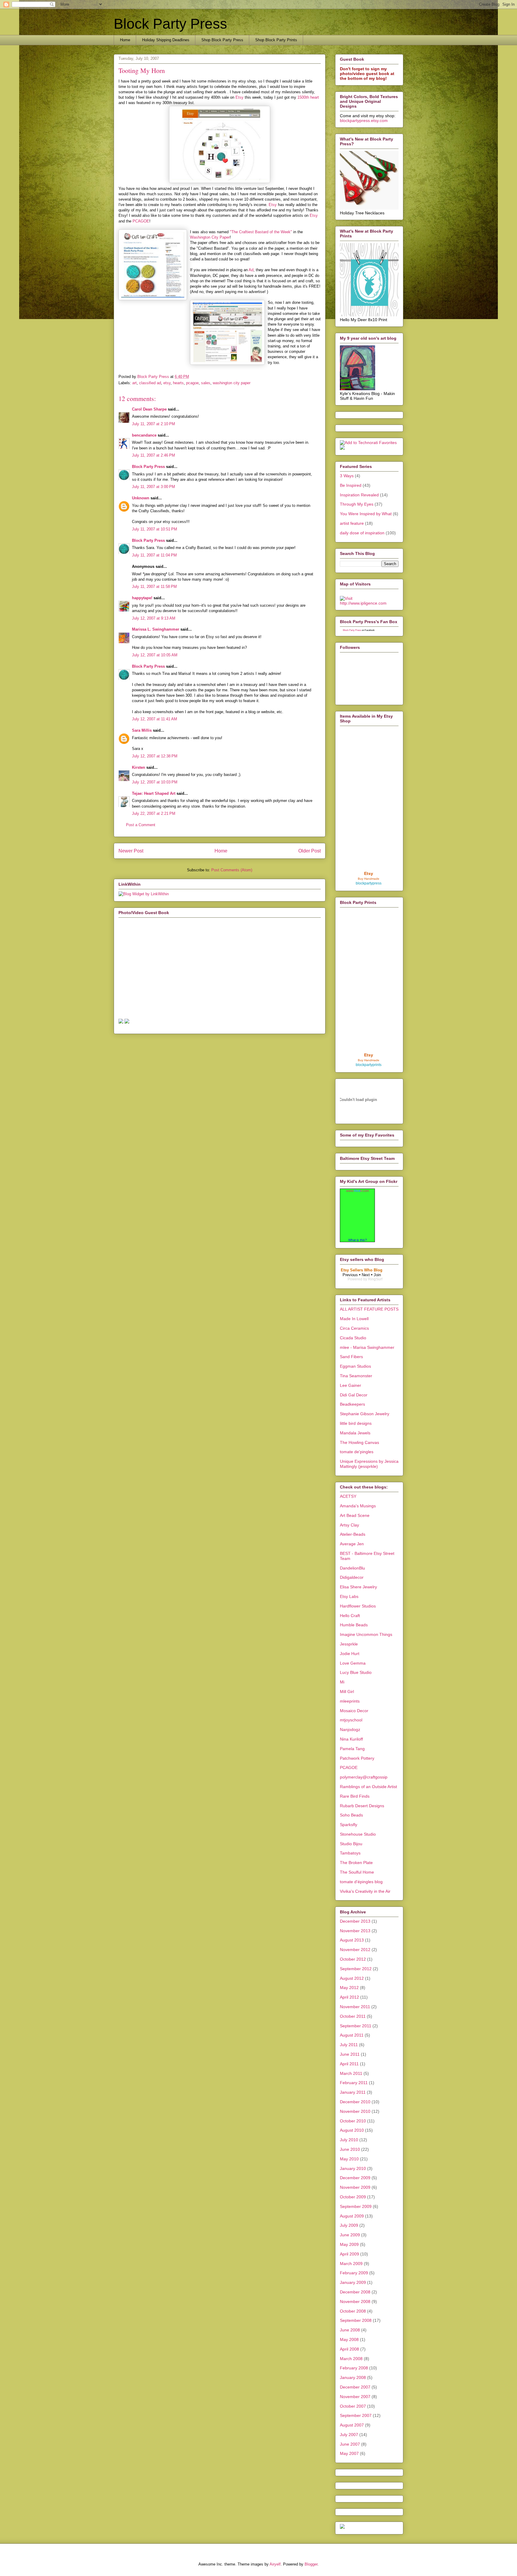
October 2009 (353, 2197)
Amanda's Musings (358, 1506)
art (134, 383)
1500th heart (308, 97)
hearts (178, 383)
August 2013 (352, 1940)
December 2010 (355, 2102)
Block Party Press (170, 24)
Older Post (310, 851)
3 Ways (347, 476)
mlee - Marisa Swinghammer (367, 1347)
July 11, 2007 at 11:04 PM (154, 555)
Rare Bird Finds (355, 1796)
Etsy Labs (349, 1596)
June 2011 (350, 2054)
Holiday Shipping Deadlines (166, 40)
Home (125, 40)
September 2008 (356, 2320)
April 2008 (349, 2349)
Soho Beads (351, 1815)
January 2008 (353, 2377)
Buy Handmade (369, 879)
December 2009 (355, 2178)
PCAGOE (141, 221)
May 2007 (349, 2453)
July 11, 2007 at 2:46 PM (153, 455)
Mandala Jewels (355, 1433)
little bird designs (356, 1423)
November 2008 (355, 2302)
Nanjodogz (350, 1729)
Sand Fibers (351, 1357)
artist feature (352, 523)
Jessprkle (349, 1644)
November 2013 (355, 1931)
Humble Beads (354, 1625)
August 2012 (352, 1978)
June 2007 (350, 2444)
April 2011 (349, 2064)
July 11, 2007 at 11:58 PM (154, 587)
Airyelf (275, 2564)
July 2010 (349, 2140)
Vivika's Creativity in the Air (365, 1891)
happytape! (142, 598)
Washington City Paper (210, 237)
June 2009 (350, 2235)
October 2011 (353, 2016)
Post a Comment (141, 825)
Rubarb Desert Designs (362, 1806)
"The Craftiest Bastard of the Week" (261, 232)
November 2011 (355, 2007)
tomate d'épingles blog (361, 1882)
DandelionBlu (352, 1568)
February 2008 (354, 2368)
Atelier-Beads (353, 1534)
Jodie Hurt (350, 1654)
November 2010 (355, 2111)
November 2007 (355, 2397)
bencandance (144, 435)
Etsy (240, 97)
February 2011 (354, 2083)
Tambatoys (350, 1853)
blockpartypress (369, 883)
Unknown (141, 498)
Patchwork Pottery (357, 1758)
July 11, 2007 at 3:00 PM (153, 487)
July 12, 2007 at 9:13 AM (154, 618)
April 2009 (349, 2254)
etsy (167, 383)
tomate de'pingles (357, 1452)
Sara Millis (142, 730)
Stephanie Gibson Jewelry (365, 1414)
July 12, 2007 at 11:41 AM (155, 719)
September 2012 (356, 1969)
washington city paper (232, 383)
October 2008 (353, 2311)
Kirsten (139, 767)
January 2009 (353, 2282)
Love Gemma (353, 1663)
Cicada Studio (353, 1338)
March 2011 (351, 2073)
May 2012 (349, 1988)
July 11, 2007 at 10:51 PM (155, 529)
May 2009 (349, 2244)
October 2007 (353, 2406)
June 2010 (350, 2149)
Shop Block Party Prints (276, 40)
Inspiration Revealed (359, 495)
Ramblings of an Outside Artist (368, 1787)
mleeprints (350, 1701)
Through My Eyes (357, 504)
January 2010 (353, 2168)
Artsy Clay (349, 1525)
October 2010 (353, 2121)
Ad (251, 270)
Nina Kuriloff (351, 1739)
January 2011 (353, 2092)
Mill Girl (347, 1692)
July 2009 (349, 2225)
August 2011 (352, 2035)
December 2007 (355, 2387)
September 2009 (356, 2206)
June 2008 (350, 2330)
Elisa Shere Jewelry (358, 1587)
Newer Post (131, 851)
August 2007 (352, 2425)
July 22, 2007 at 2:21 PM (154, 813)
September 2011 (356, 2026)
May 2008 (349, 2339)
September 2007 (356, 2415)
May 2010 (349, 2159)
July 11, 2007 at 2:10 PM (153, 424)
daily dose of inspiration (362, 533)
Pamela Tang (352, 1749)
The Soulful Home (357, 1872)
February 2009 (354, 2273)
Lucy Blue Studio (356, 1672)
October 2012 (353, 1959)
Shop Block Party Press (222, 40)
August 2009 (352, 2216)
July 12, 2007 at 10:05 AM (155, 655)
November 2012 (355, 1950)
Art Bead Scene (355, 1515)
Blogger (311, 2564)
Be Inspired (351, 485)
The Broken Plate (356, 1863)
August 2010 (352, 2130)
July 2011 (349, 2045)
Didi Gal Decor (354, 1395)
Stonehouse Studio (358, 1834)
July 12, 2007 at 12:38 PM (155, 756)
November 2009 (355, 2187)
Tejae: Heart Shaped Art (154, 793)
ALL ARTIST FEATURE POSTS (369, 1309)
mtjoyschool (351, 1720)
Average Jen (352, 1544)
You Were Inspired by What (366, 514)
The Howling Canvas (359, 1442)
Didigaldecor (352, 1577)
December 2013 (355, 1921)
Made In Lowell (354, 1319)
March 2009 (351, 2264)
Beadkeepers (352, 1404)
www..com (358, 1191)
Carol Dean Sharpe (149, 409)
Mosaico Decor (354, 1711)
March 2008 (351, 2359)
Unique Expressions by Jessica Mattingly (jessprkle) (369, 1464)
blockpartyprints (369, 1065)
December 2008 (355, 2292)
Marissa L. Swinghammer (156, 629)
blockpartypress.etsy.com (364, 121)
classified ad (150, 383)
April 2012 (349, 1997)
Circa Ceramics (354, 1328)
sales (206, 383)
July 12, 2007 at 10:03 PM (155, 782)
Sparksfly (349, 1825)
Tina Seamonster (356, 1376)
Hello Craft (350, 1616)
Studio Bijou (351, 1844)
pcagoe (192, 383)
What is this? (358, 1240)
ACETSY (348, 1496)
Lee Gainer (351, 1385)
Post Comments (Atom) (232, 870)
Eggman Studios (355, 1366)
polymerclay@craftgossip (364, 1777)
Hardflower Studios (358, 1606)
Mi (342, 1682)
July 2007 (349, 2435)
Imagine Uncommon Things (366, 1634)
